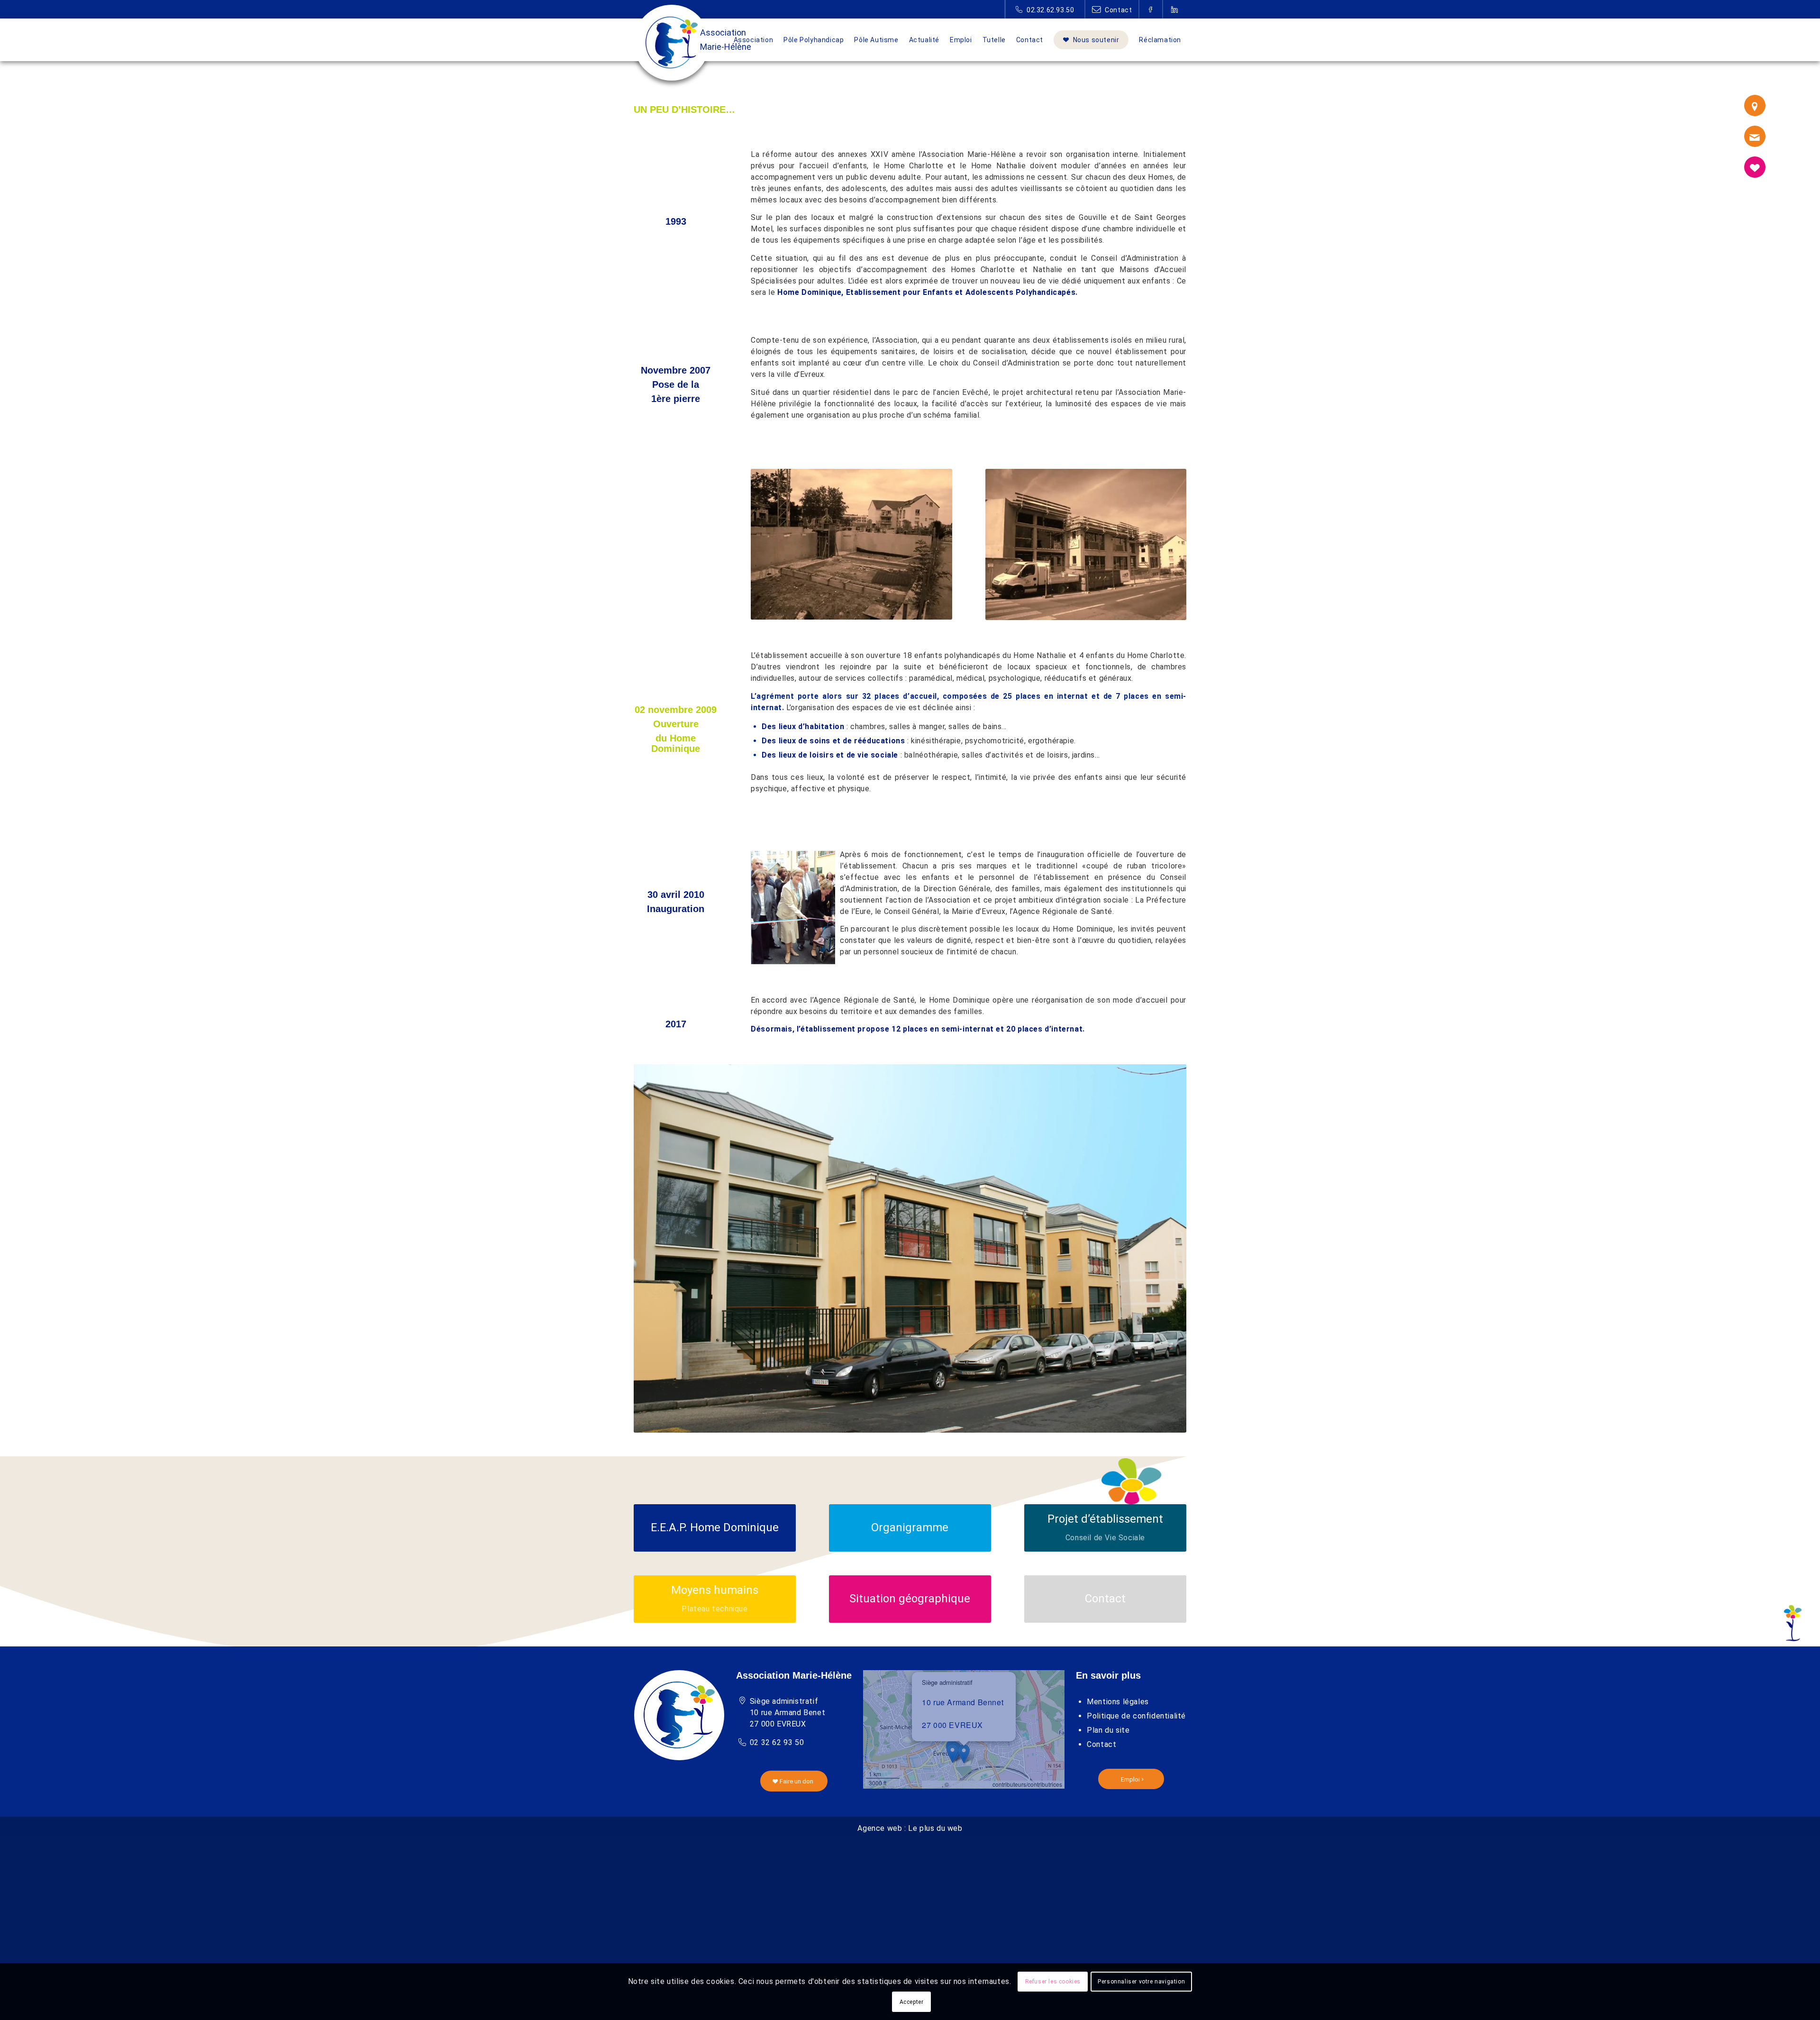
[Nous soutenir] (1755, 167)
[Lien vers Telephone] (1045, 9)
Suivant (1165, 1248)
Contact (1101, 1744)
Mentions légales (1118, 1702)
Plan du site (1108, 1730)
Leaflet (933, 1784)
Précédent (655, 1248)
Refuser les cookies (1053, 1982)
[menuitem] (754, 40)
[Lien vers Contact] (1112, 9)
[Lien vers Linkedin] (1175, 9)
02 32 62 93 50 (777, 1742)
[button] (964, 1754)
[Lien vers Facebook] (1151, 9)
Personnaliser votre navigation (1141, 1982)
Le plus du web (935, 1828)
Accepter (912, 2002)
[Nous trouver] (1755, 105)
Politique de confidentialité (1136, 1716)
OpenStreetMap (971, 1784)
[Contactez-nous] (1755, 136)
